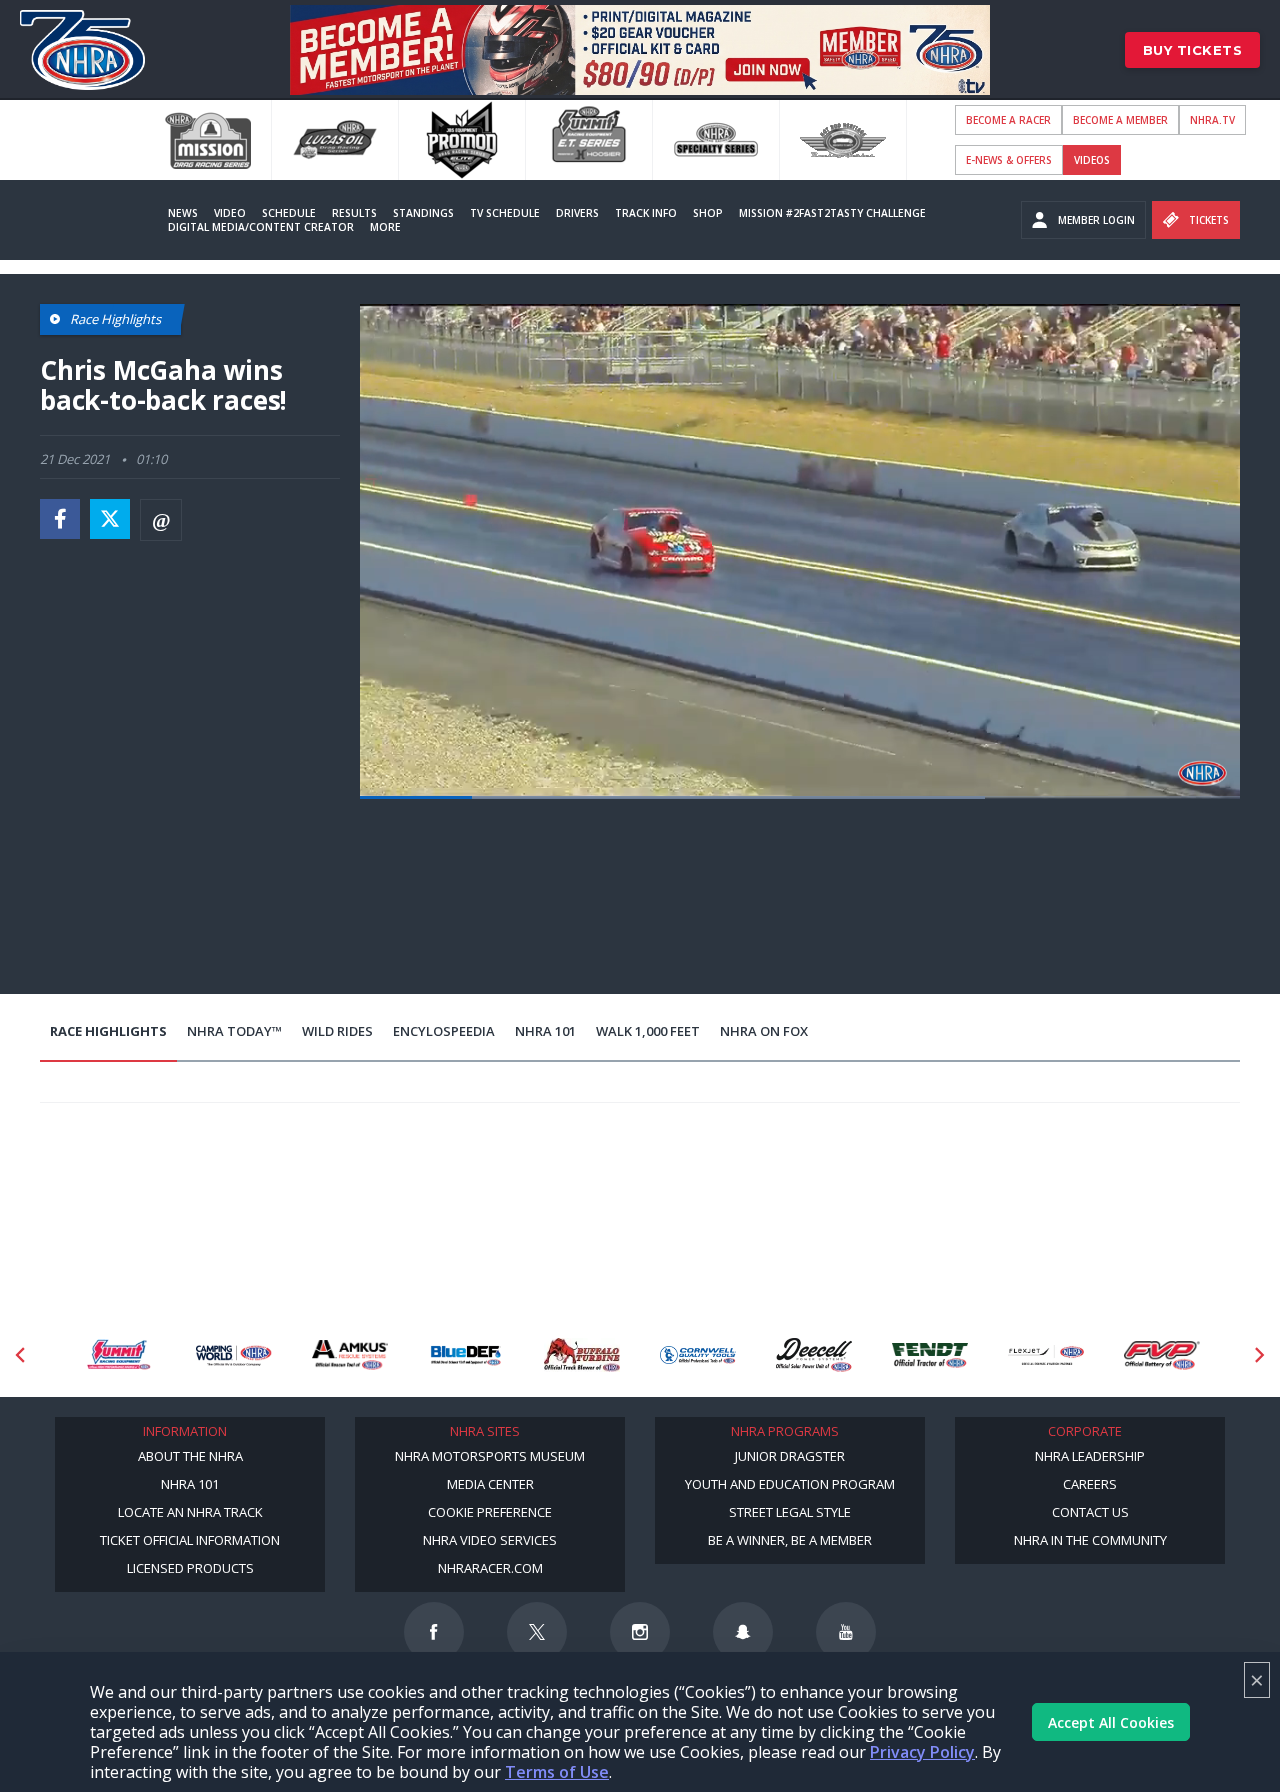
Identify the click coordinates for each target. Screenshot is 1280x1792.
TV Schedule (505, 213)
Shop (708, 213)
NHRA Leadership (1090, 1456)
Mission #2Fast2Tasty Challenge (832, 213)
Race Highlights (108, 1031)
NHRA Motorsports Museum (490, 1456)
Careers (1090, 1484)
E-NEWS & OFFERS (1009, 160)
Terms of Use (557, 1772)
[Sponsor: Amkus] (350, 1355)
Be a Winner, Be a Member (790, 1540)
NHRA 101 (545, 1031)
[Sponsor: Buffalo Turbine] (582, 1355)
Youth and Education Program (790, 1484)
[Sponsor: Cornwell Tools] (698, 1355)
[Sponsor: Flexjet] (1046, 1355)
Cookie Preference (490, 1512)
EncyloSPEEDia (444, 1031)
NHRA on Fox (764, 1031)
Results (354, 213)
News (183, 213)
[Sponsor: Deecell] (814, 1355)
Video (230, 213)
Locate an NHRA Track (190, 1512)
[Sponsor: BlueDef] (466, 1355)
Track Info (646, 213)
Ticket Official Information (190, 1540)
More (385, 227)
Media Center (490, 1484)
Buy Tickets (1193, 50)
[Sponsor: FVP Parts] (1162, 1355)
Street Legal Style (790, 1512)
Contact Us (1090, 1512)
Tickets (1209, 220)
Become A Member (1120, 120)
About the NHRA (190, 1456)
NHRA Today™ (234, 1031)
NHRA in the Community (1090, 1540)
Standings (423, 213)
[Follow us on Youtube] (846, 1632)
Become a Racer (1008, 120)
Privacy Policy (922, 1752)
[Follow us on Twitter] (537, 1632)
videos (1092, 160)
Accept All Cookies (1111, 1722)
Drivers (577, 213)
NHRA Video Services (490, 1540)
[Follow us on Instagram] (640, 1632)
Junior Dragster (790, 1456)
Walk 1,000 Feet (648, 1031)
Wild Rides (337, 1031)
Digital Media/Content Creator (261, 227)
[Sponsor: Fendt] (930, 1355)
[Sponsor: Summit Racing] (118, 1355)
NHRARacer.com (490, 1568)
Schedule (289, 213)
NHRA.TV (1212, 120)
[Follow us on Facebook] (434, 1632)
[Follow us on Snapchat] (743, 1632)
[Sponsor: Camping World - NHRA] (234, 1355)
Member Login (1096, 220)
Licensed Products (190, 1568)
